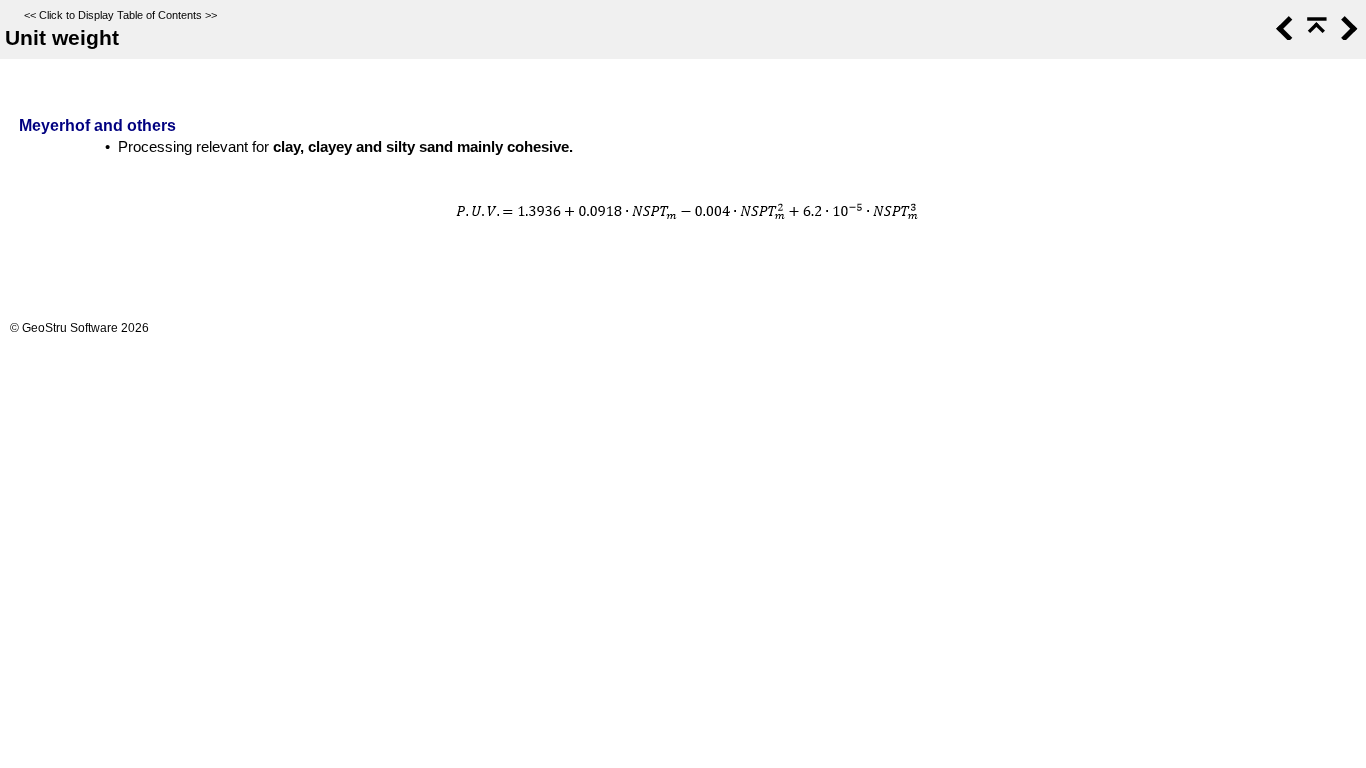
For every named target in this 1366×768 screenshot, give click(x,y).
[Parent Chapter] (1315, 35)
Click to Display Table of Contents (120, 15)
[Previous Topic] (1283, 35)
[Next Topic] (1347, 35)
